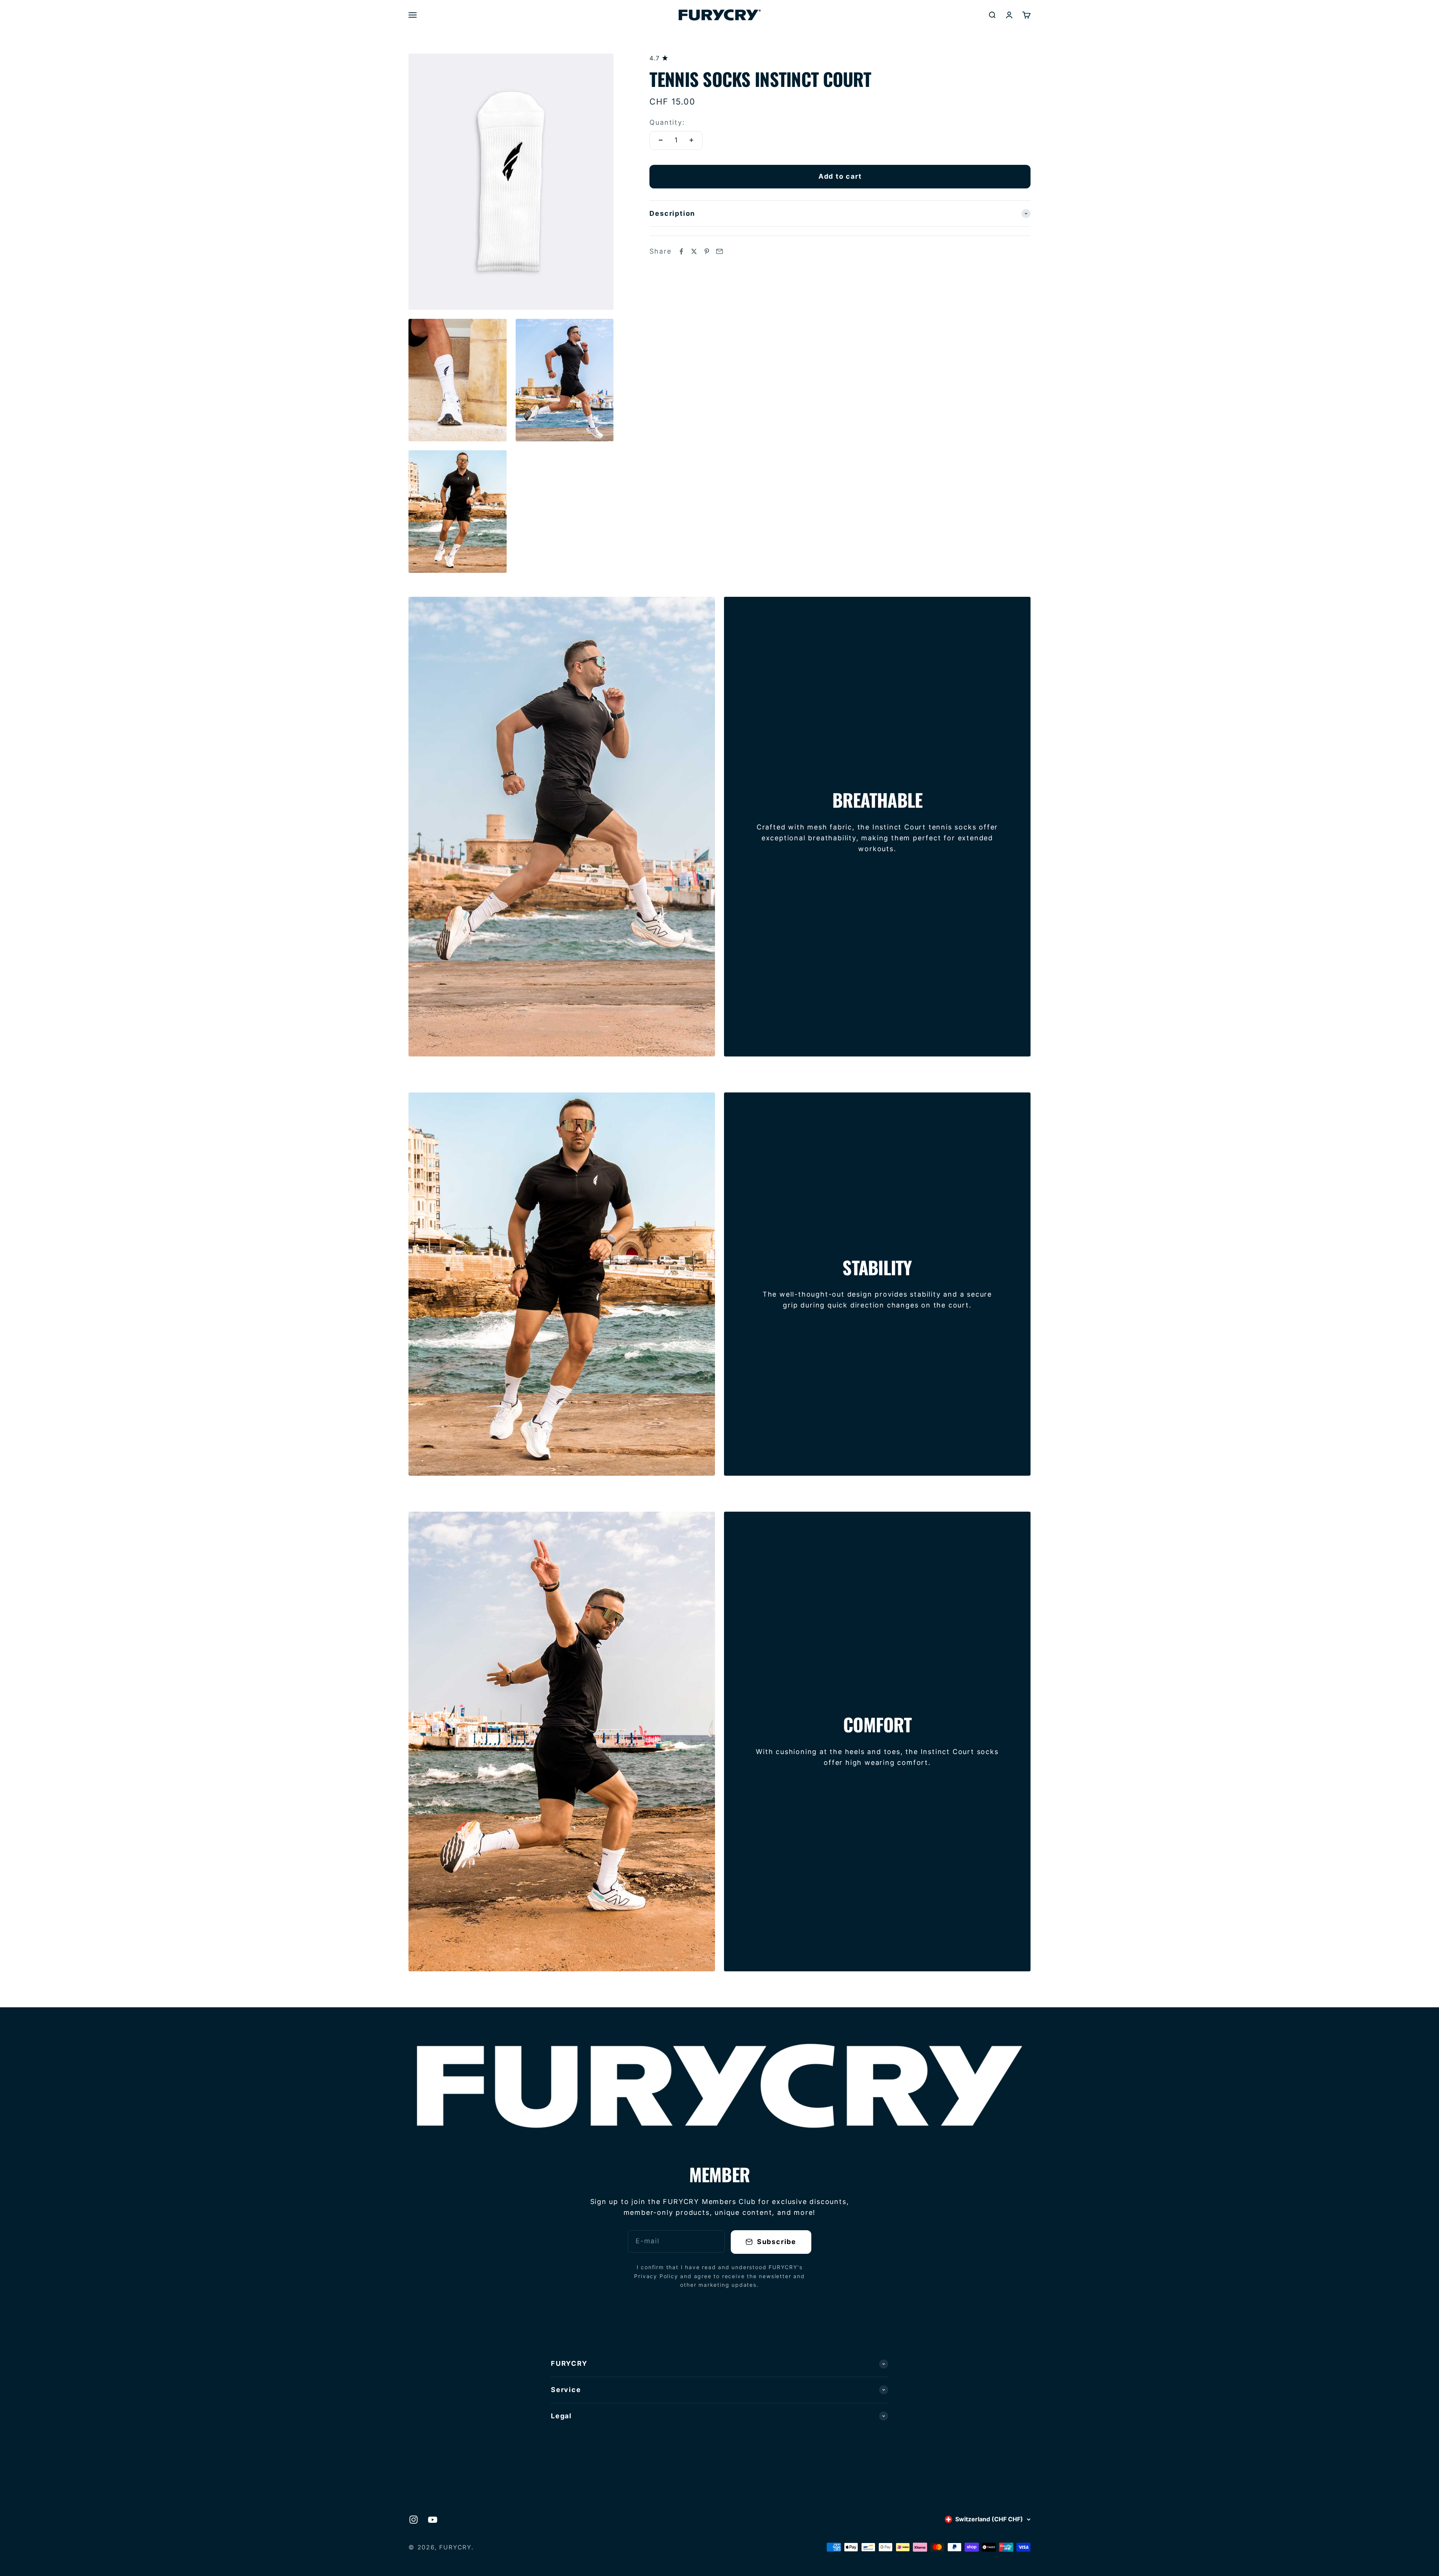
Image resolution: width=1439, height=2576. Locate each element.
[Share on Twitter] (694, 251)
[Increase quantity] (691, 140)
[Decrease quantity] (661, 140)
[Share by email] (719, 251)
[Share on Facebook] (681, 251)
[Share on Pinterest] (707, 251)
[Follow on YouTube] (433, 2520)
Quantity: (667, 122)
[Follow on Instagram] (414, 2520)
